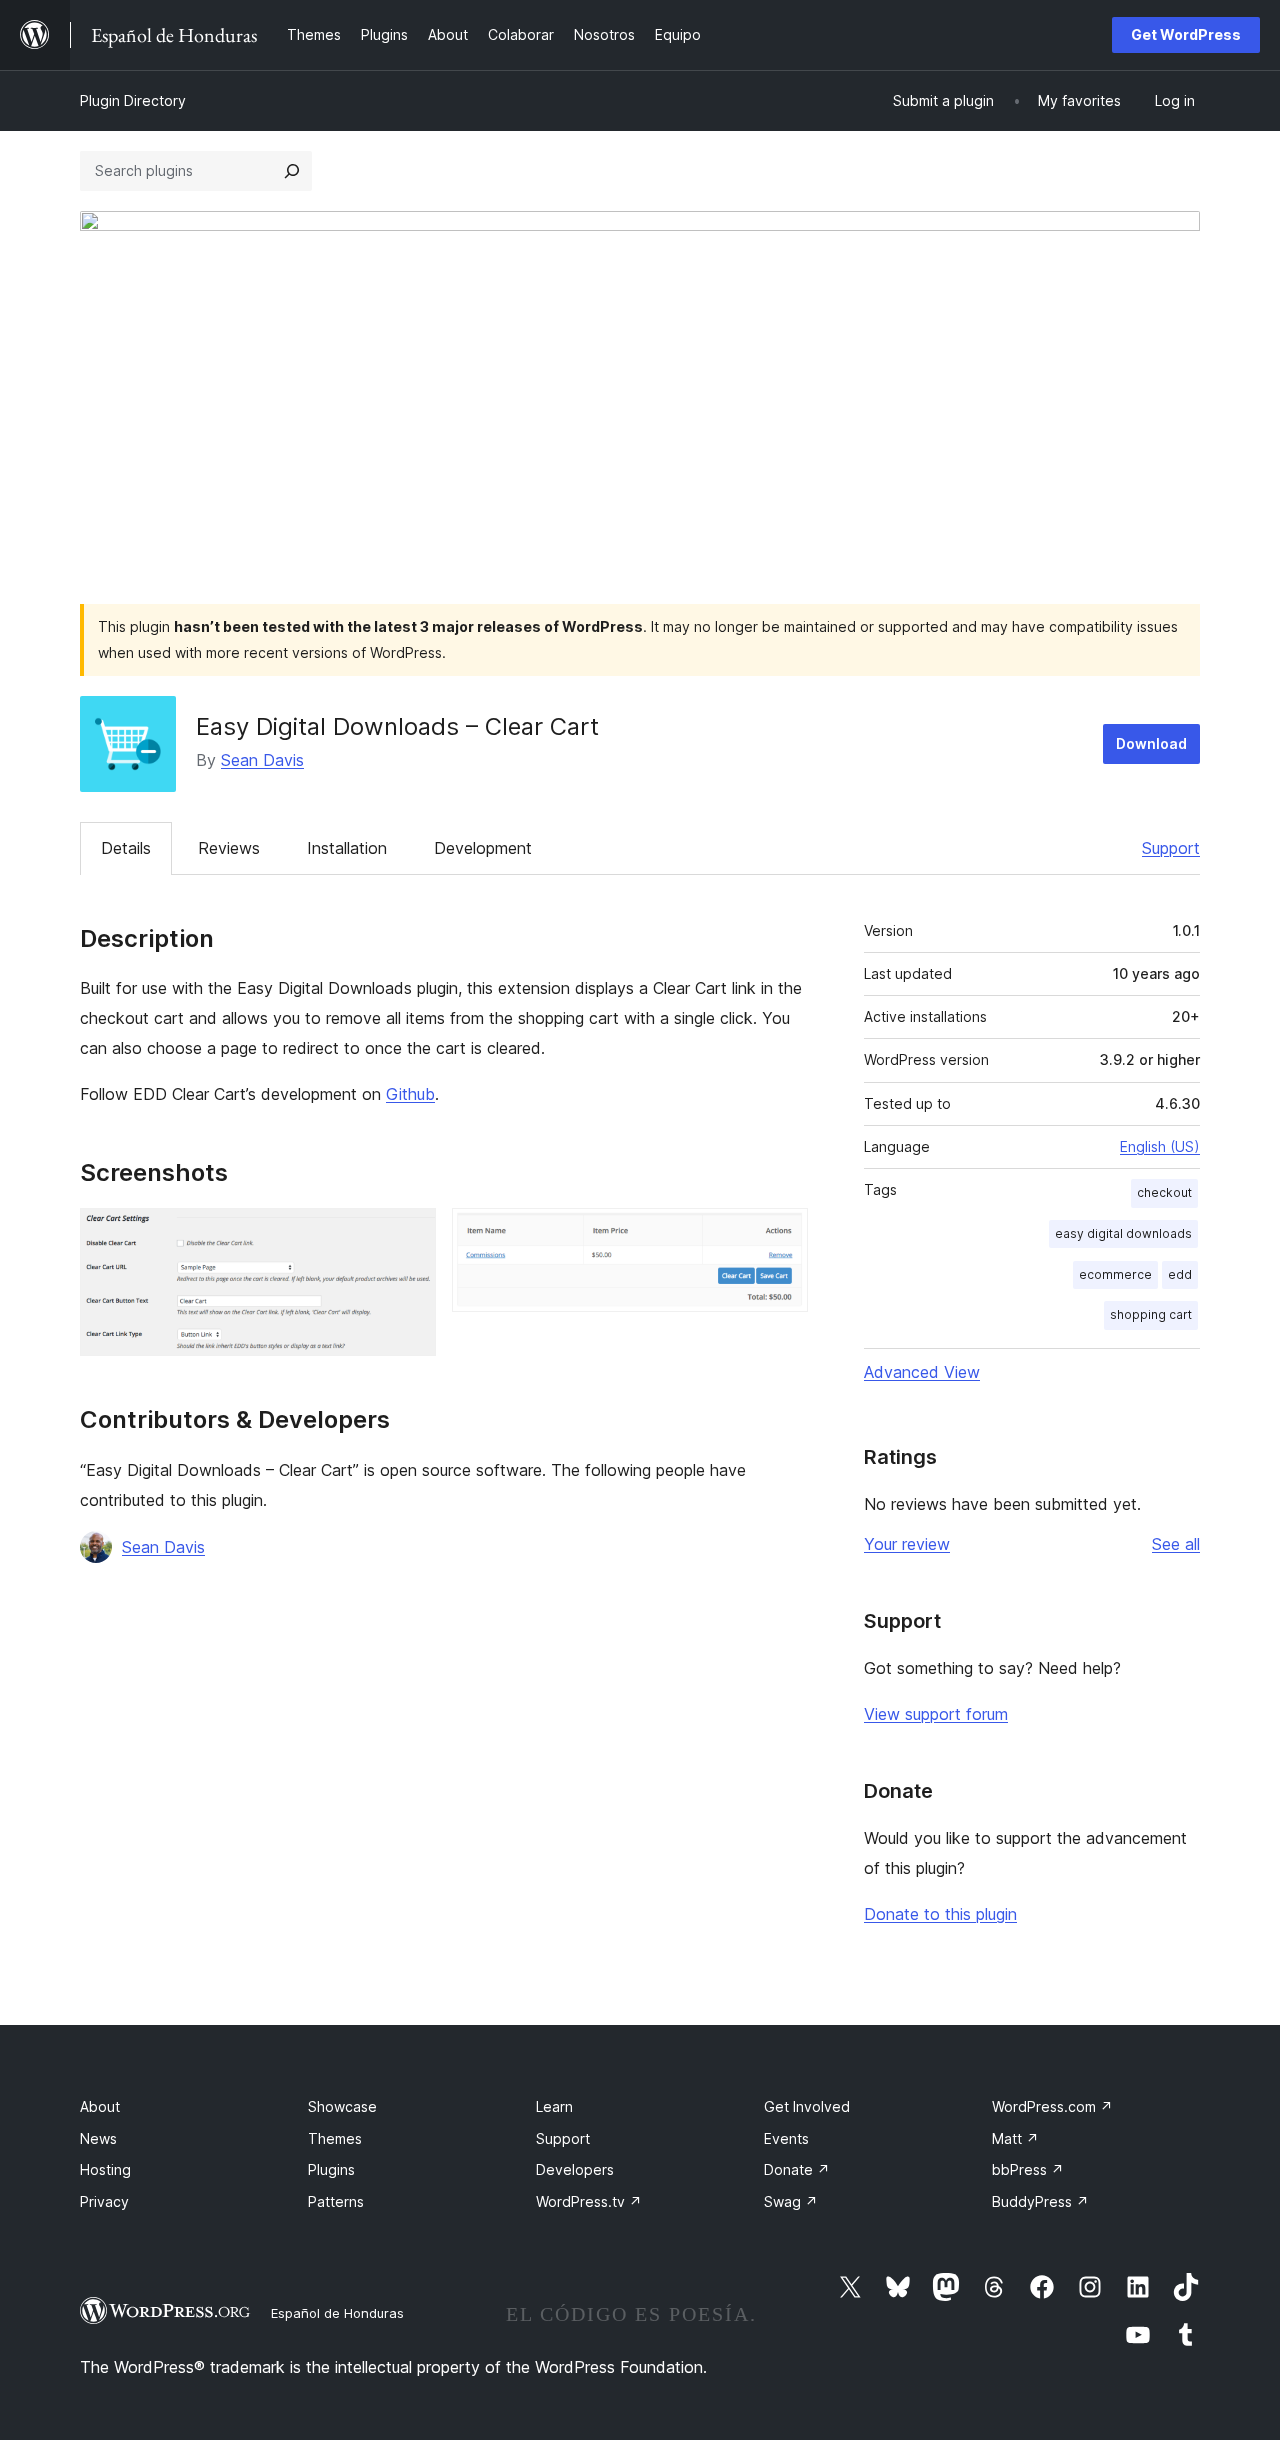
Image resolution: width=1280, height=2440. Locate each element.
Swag (791, 2201)
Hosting (105, 2169)
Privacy (104, 2201)
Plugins (331, 2169)
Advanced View (922, 1372)
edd (1180, 1274)
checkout (1164, 1192)
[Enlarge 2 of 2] (781, 1235)
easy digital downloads (1123, 1233)
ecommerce (1115, 1274)
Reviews (229, 848)
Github (410, 1094)
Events (786, 2138)
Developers (575, 2169)
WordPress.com (1052, 2106)
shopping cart (1151, 1314)
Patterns (336, 2201)
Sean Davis (262, 760)
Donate (797, 2169)
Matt (1015, 2138)
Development (483, 848)
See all (1176, 1544)
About (100, 2106)
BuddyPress (1040, 2201)
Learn (554, 2106)
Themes (335, 2138)
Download (1151, 743)
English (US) (1160, 1146)
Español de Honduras (337, 2313)
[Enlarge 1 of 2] (409, 1235)
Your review (907, 1544)
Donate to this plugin (940, 1914)
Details (126, 848)
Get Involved (807, 2106)
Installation (347, 848)
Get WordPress (1186, 34)
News (98, 2138)
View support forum (936, 1714)
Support (1171, 848)
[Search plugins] (292, 171)
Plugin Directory (133, 100)
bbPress (1028, 2169)
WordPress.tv (589, 2201)
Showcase (342, 2106)
